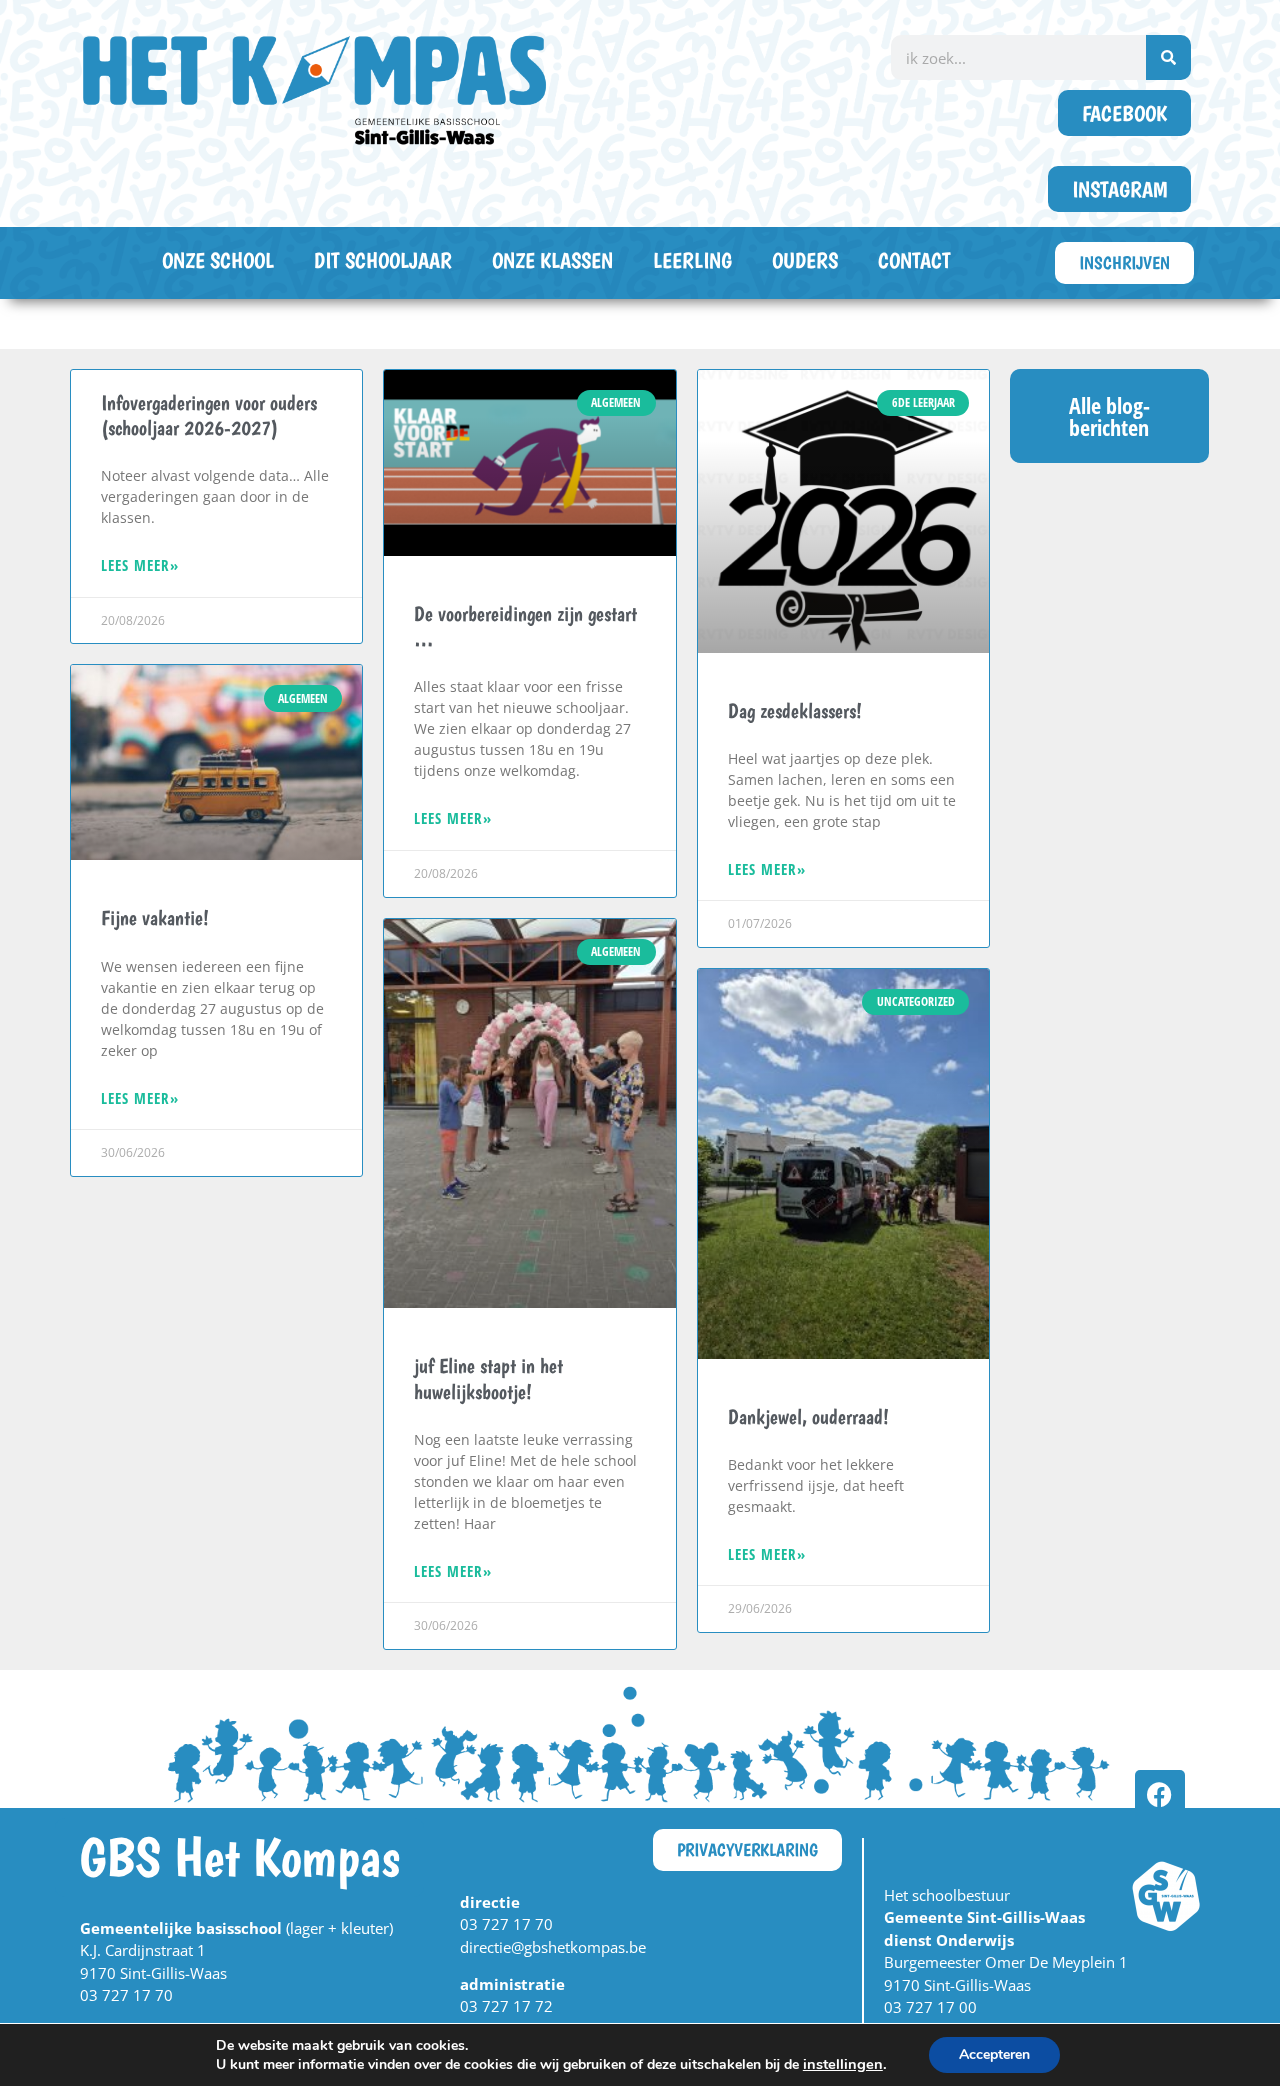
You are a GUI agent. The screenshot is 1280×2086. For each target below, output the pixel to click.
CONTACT (914, 260)
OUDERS (805, 260)
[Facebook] (1160, 1795)
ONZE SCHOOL (218, 260)
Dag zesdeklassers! (795, 710)
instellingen (843, 2064)
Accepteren (994, 2054)
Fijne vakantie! (155, 917)
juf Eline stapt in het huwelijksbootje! (488, 1378)
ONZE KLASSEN (552, 260)
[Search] (1168, 57)
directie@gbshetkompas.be (553, 1947)
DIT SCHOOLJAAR (383, 260)
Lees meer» (140, 565)
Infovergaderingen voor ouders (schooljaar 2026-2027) (209, 415)
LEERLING (692, 260)
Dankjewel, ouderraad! (808, 1416)
